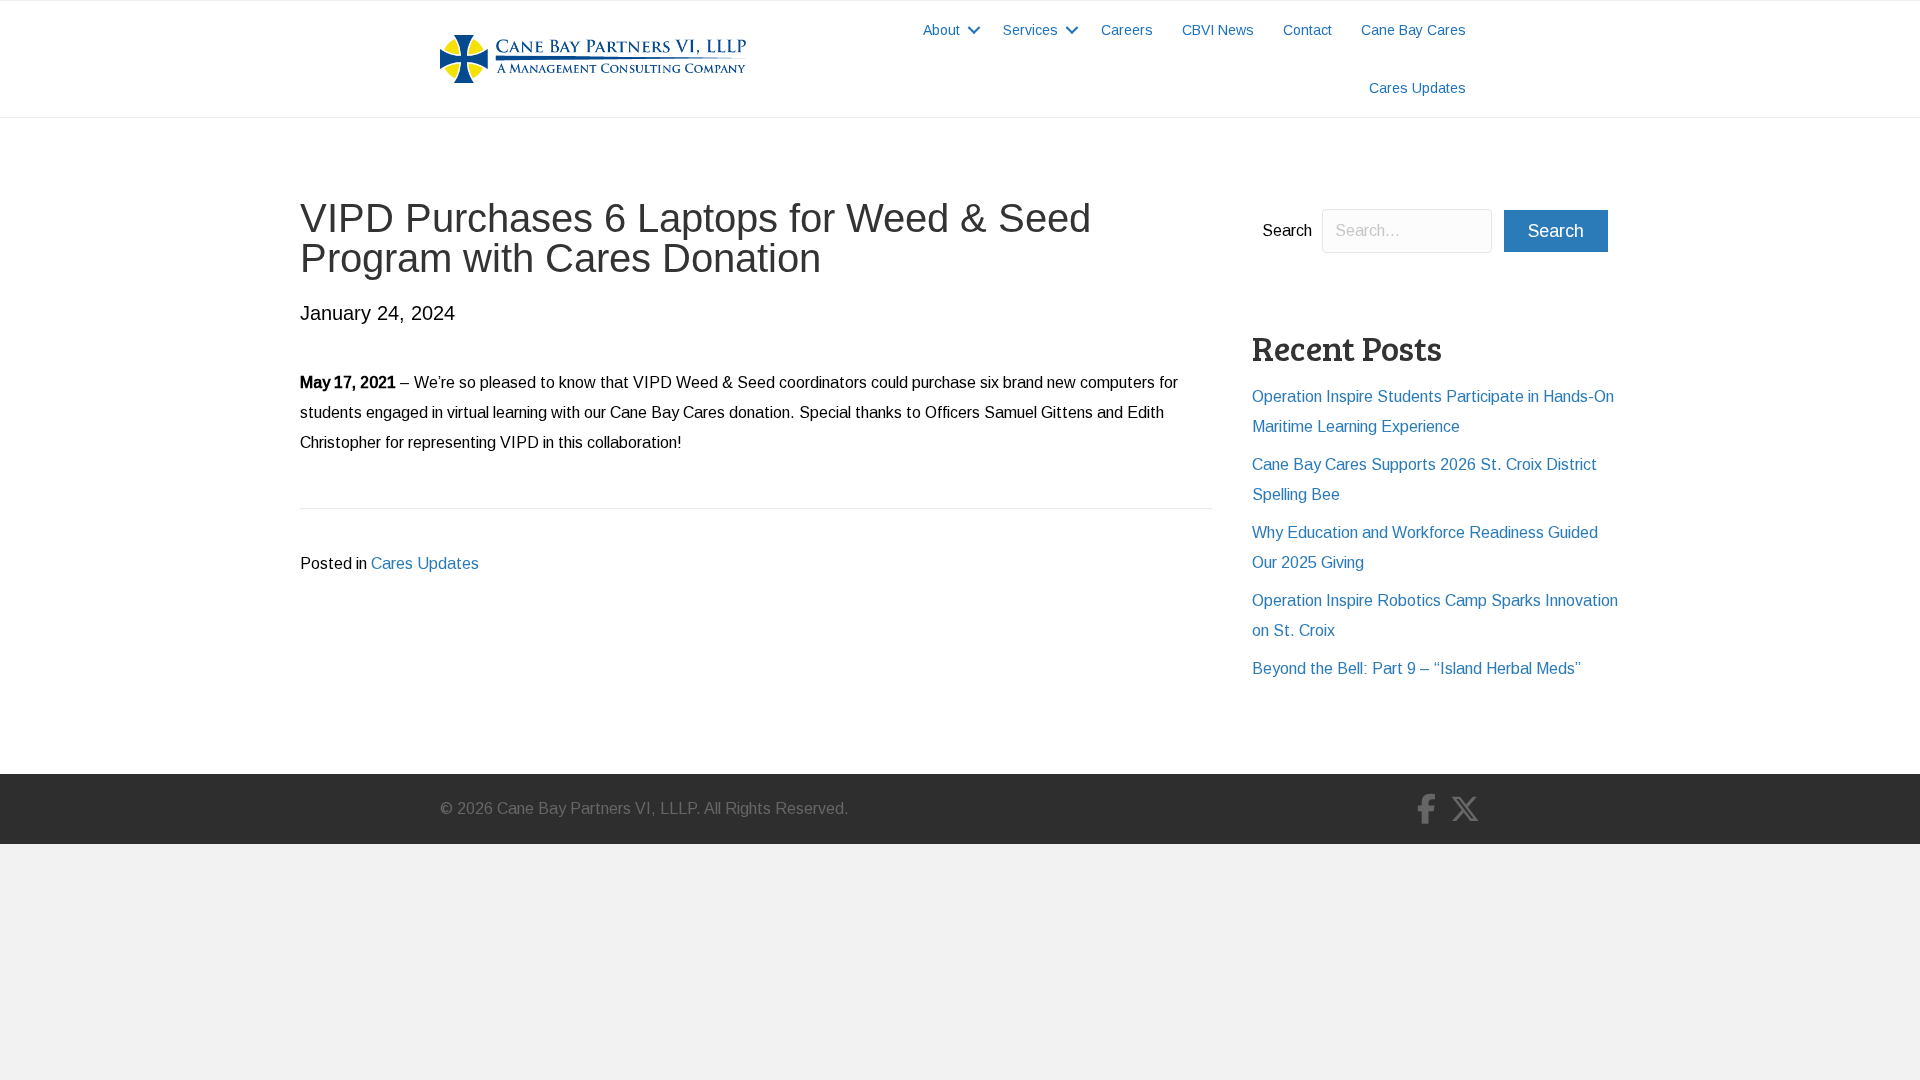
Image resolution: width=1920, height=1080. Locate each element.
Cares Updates (1417, 88)
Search (1287, 230)
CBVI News (1218, 30)
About (941, 30)
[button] (974, 30)
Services (1030, 30)
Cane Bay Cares (1413, 30)
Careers (1127, 30)
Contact (1307, 30)
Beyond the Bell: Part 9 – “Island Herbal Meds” (1416, 668)
